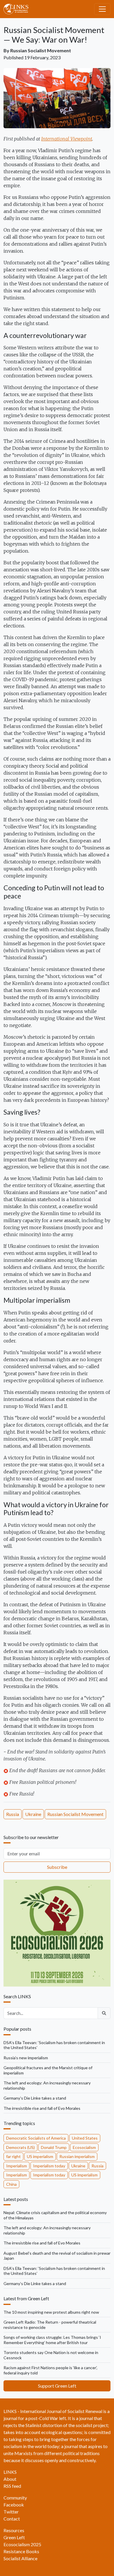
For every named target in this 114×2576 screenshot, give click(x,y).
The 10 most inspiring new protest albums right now (51, 2312)
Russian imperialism (77, 2156)
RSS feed (12, 2486)
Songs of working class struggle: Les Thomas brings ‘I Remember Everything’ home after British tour (52, 2340)
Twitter (11, 2512)
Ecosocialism (84, 2147)
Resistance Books (21, 2551)
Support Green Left (57, 2386)
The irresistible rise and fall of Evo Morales (42, 2108)
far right (13, 2156)
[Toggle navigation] (102, 9)
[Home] (18, 9)
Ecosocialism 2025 (22, 2544)
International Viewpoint (67, 139)
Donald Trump (54, 2147)
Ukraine (33, 1814)
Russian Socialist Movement (41, 50)
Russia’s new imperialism (26, 2058)
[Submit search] (104, 2013)
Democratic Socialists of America (36, 2138)
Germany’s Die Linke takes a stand (35, 2098)
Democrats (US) (20, 2147)
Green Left (14, 2537)
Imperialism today (49, 2166)
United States (85, 2138)
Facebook (14, 2505)
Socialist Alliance (20, 2558)
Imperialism (17, 2166)
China (11, 2184)
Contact (12, 2519)
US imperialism (40, 2156)
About (10, 2479)
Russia (13, 1814)
